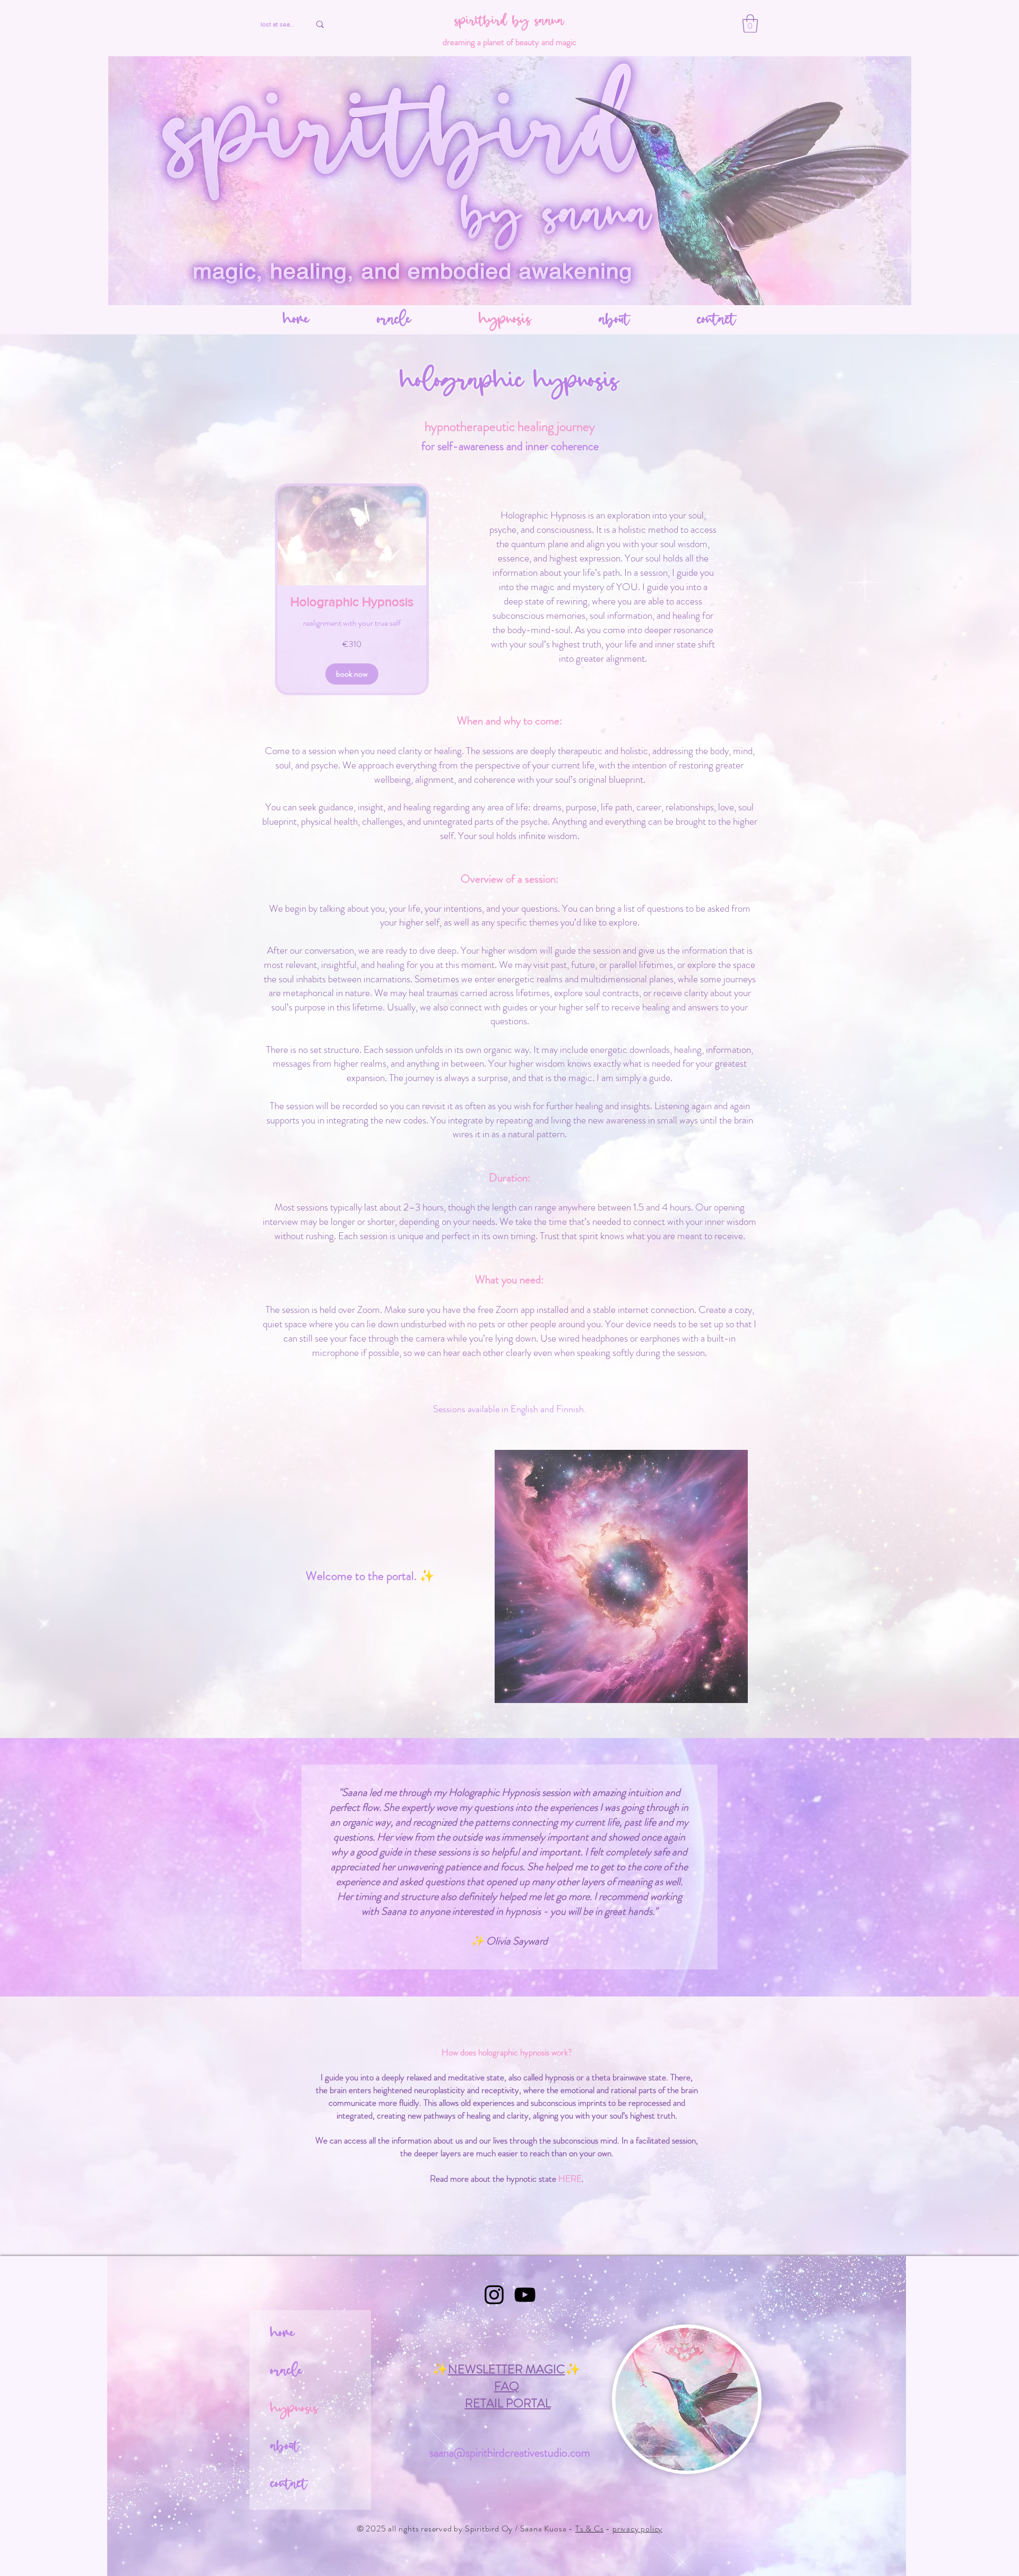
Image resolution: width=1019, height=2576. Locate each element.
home (283, 2334)
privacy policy (637, 2529)
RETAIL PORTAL (508, 2403)
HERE (570, 2179)
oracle (287, 2372)
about (285, 2447)
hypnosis (294, 2409)
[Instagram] (494, 2295)
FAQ (507, 2386)
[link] (352, 602)
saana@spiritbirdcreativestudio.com (510, 2453)
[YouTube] (525, 2295)
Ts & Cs (590, 2529)
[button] (750, 24)
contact (289, 2485)
